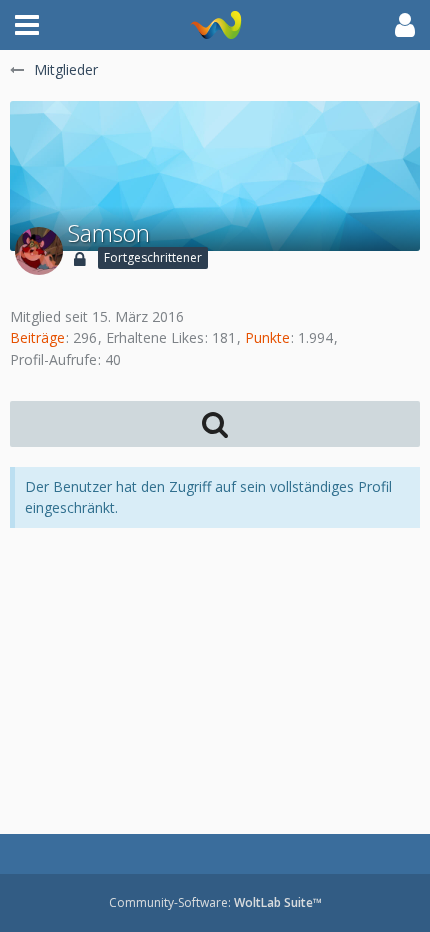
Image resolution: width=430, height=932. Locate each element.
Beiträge (37, 337)
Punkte (267, 337)
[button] (27, 25)
